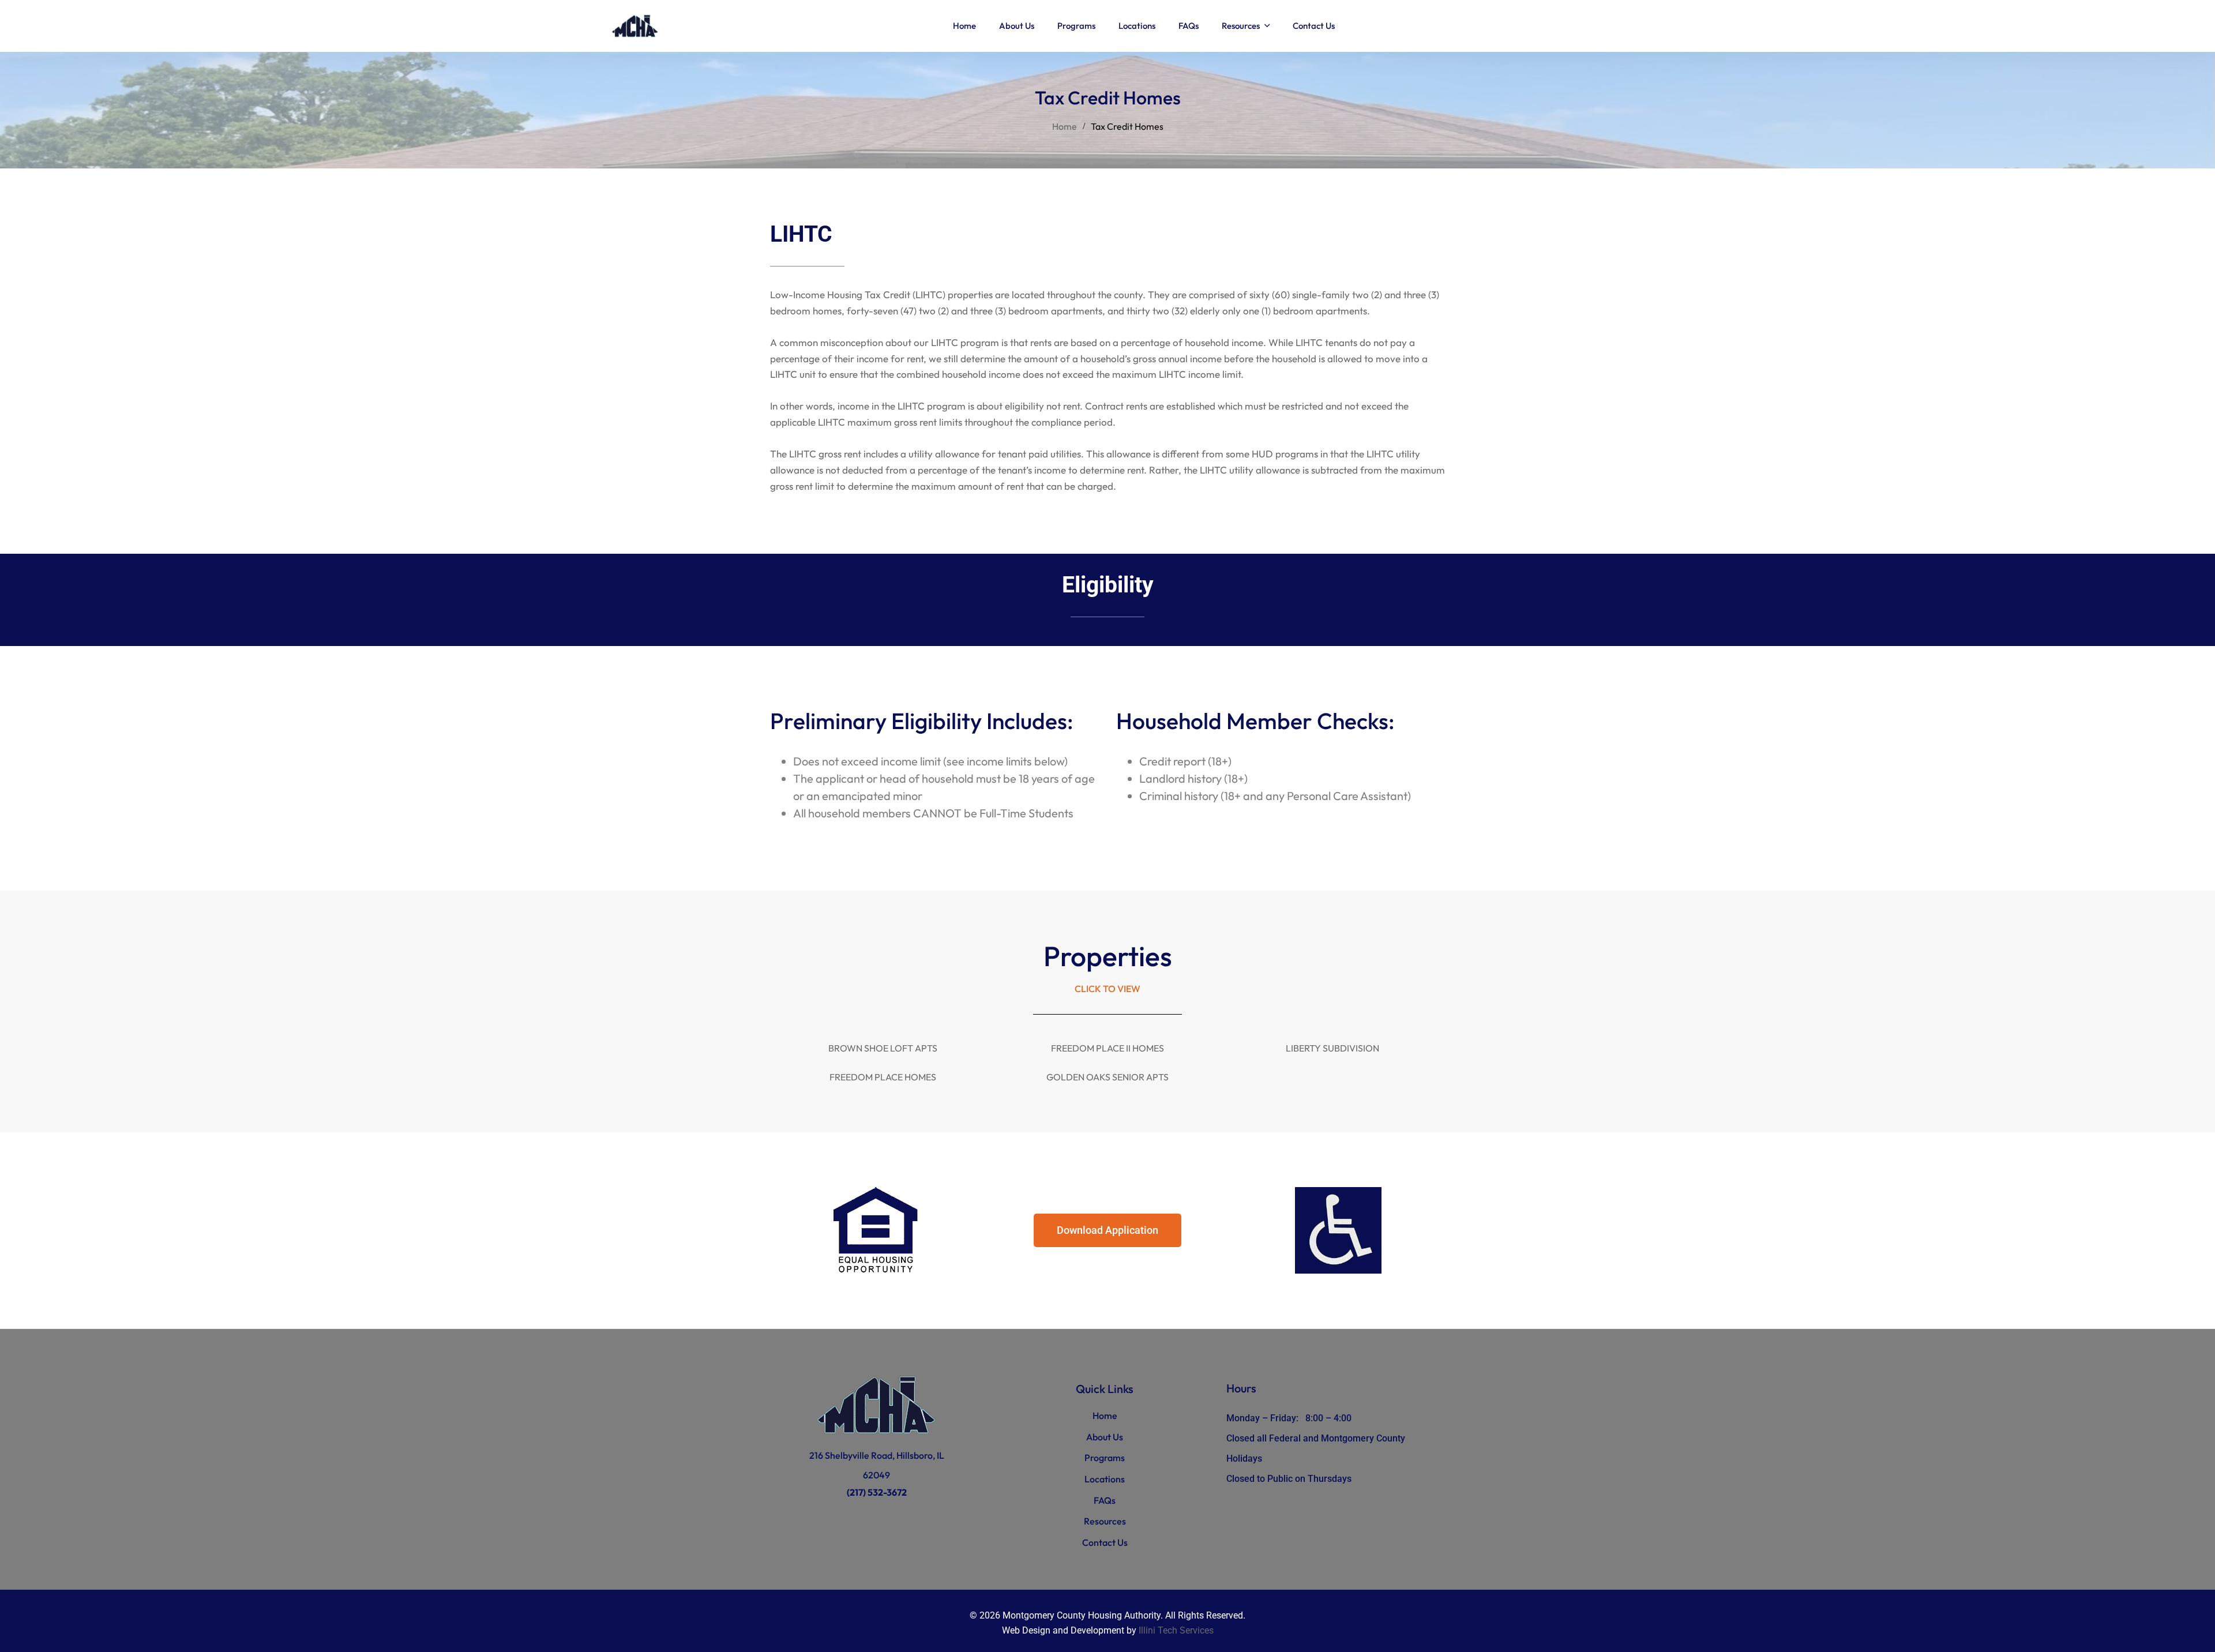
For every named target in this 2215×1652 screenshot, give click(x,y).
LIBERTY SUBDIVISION (1332, 1048)
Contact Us (1105, 1542)
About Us (1105, 1437)
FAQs (1105, 1500)
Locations (1105, 1479)
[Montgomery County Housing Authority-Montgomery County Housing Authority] (635, 26)
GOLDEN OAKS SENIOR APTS (1107, 1077)
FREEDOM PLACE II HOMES (1107, 1048)
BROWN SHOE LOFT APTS (883, 1048)
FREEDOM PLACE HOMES (883, 1077)
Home (1065, 126)
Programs (1105, 1458)
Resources (1105, 1521)
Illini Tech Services (1176, 1630)
